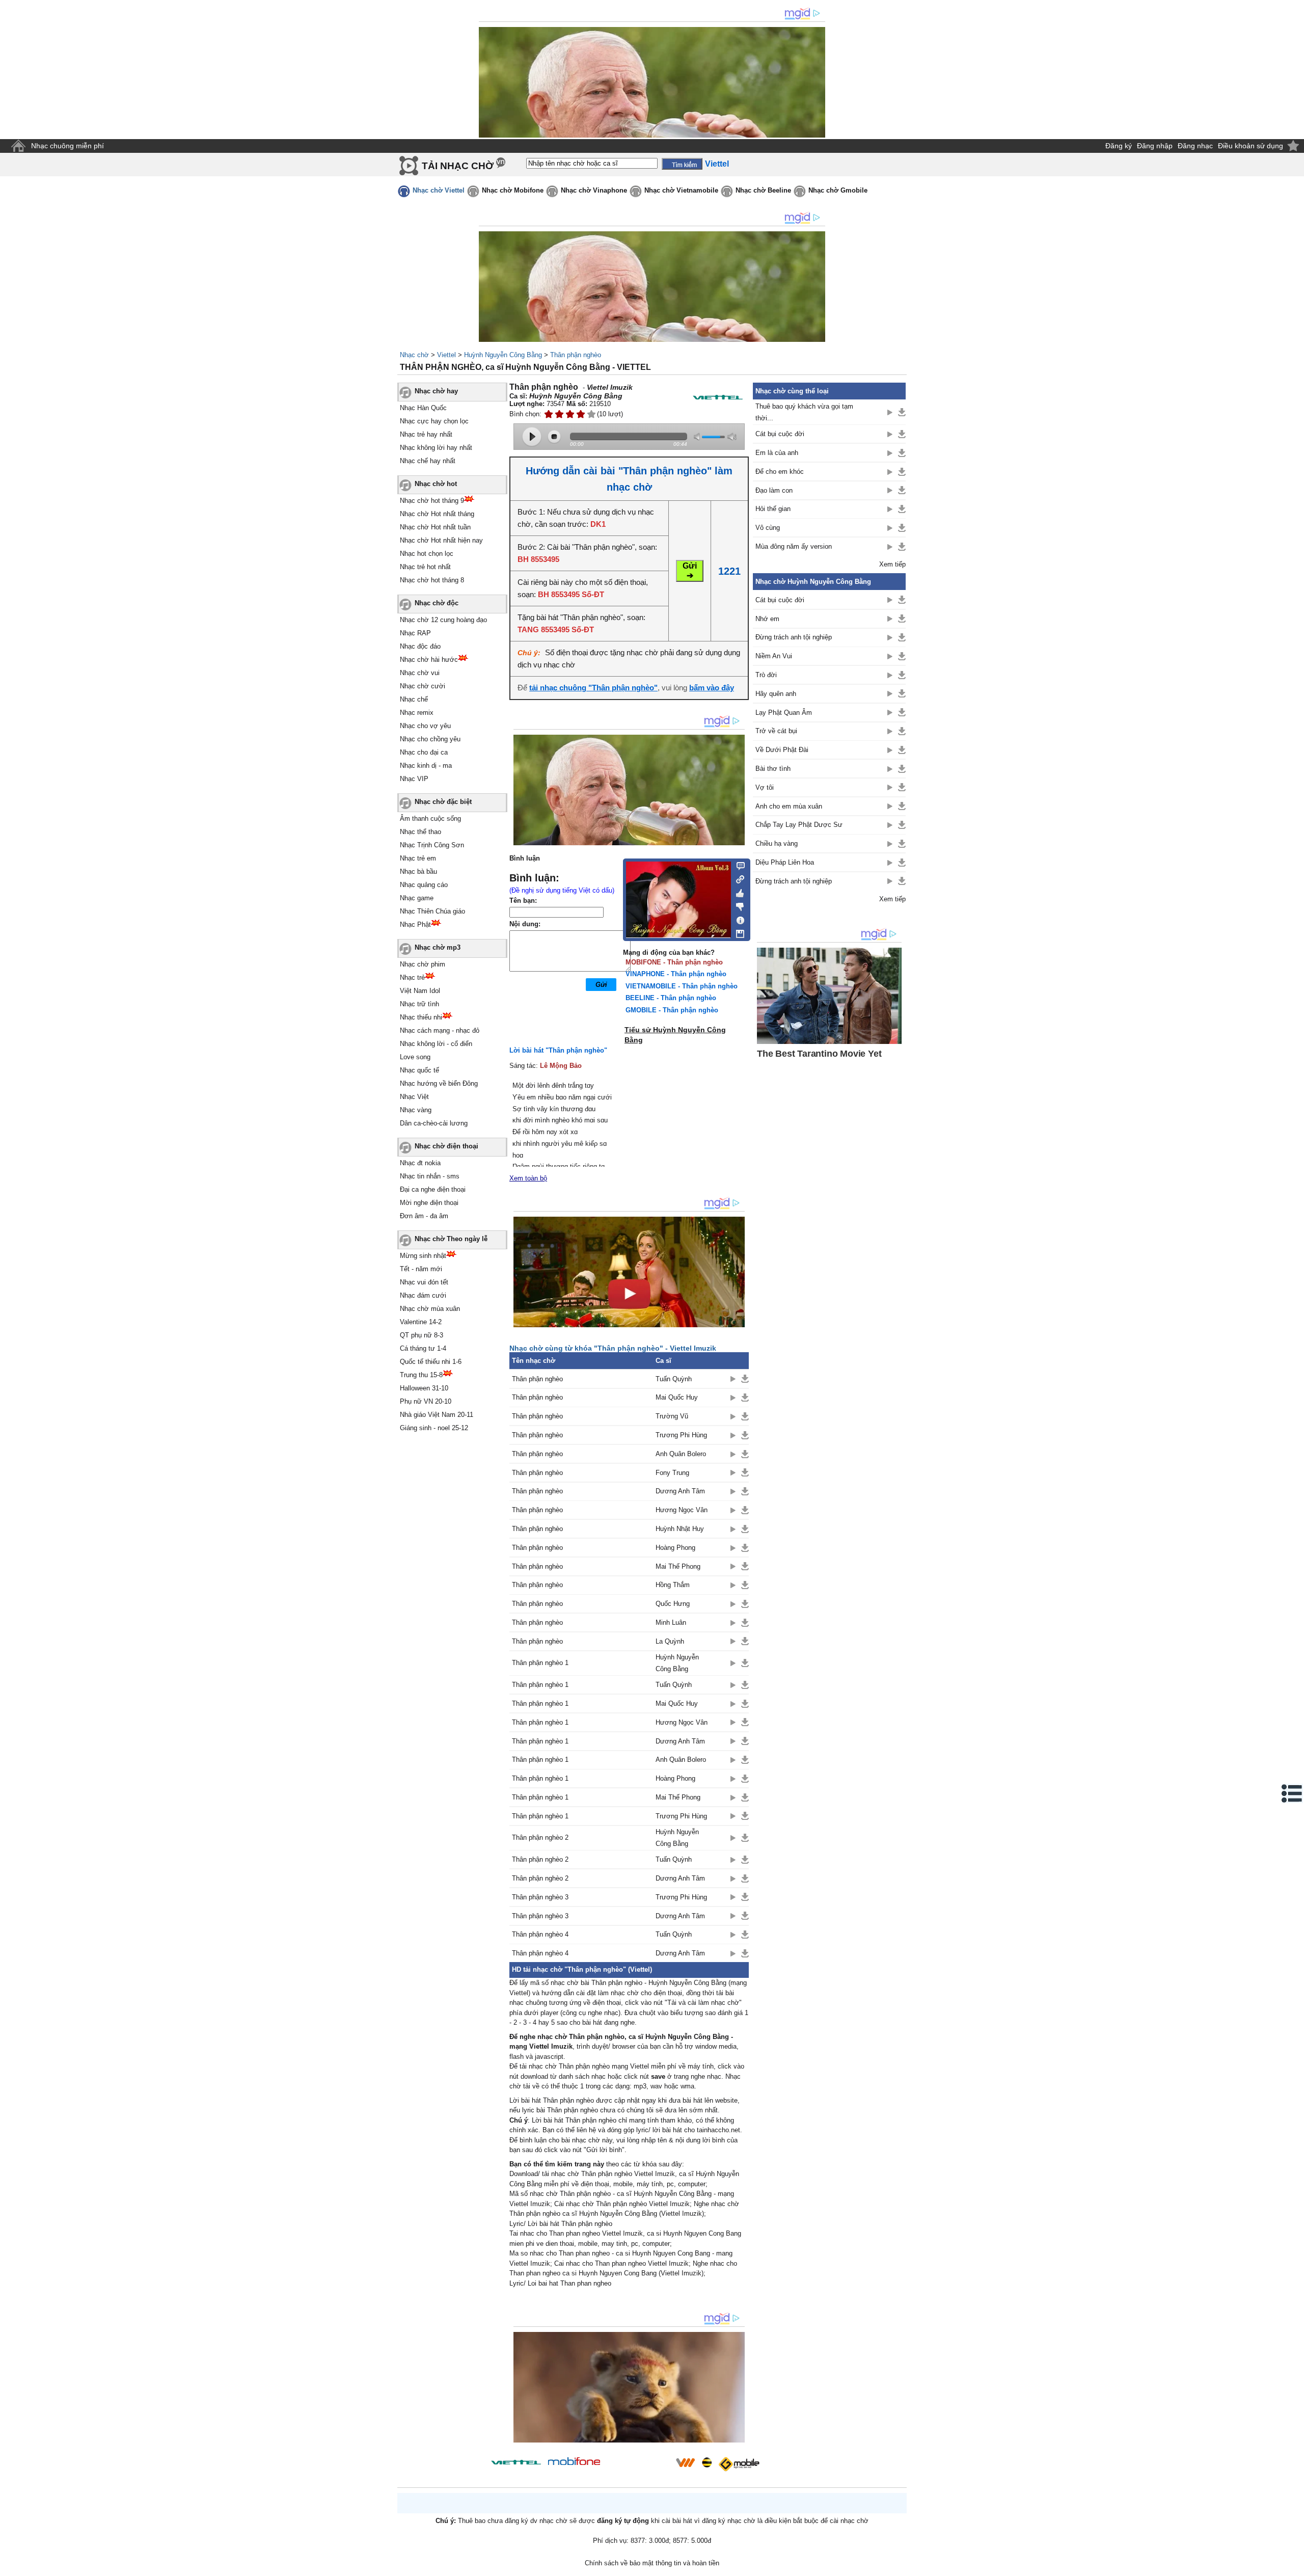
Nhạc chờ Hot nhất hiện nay (441, 540)
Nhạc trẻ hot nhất (425, 567)
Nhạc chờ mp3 (438, 947)
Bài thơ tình (773, 769)
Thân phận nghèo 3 (540, 1897)
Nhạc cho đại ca (424, 752)
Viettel (446, 355)
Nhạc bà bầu (418, 871)
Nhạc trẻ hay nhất (426, 434)
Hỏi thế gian (773, 509)
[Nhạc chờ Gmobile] (739, 2464)
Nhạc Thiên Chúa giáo (432, 911)
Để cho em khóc (780, 472)
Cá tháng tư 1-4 (423, 1348)
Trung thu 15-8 (421, 1375)
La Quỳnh (670, 1641)
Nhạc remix (417, 713)
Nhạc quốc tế (419, 1070)
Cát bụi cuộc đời (780, 434)
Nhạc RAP (415, 633)
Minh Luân (671, 1622)
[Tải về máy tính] (737, 931)
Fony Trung (672, 1473)
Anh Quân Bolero (681, 1454)
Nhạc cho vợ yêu (425, 726)
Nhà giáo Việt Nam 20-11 (437, 1415)
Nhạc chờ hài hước (429, 660)
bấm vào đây (712, 688)
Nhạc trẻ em (418, 858)
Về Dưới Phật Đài (782, 750)
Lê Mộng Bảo (561, 1066)
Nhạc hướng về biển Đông (439, 1083)
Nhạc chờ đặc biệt (443, 802)
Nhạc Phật (415, 924)
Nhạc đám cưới (423, 1295)
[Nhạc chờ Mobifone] (574, 2462)
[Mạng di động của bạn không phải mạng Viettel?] (718, 397)
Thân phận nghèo (576, 355)
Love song (415, 1057)
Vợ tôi (765, 787)
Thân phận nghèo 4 (540, 1934)
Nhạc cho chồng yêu (430, 739)
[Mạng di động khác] (737, 878)
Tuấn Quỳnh (674, 1379)
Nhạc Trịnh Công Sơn (432, 845)
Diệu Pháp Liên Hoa (785, 862)
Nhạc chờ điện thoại (446, 1146)
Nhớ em (767, 619)
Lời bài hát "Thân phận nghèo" (558, 1050)
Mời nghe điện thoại (429, 1203)
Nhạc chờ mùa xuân (430, 1309)
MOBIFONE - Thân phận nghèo (674, 962)
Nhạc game (417, 898)
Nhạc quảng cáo (424, 885)
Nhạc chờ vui (420, 673)
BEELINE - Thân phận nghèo (671, 998)
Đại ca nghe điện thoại (433, 1189)
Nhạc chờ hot (436, 484)
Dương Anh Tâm (680, 1491)
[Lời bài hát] (737, 918)
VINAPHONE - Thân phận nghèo (676, 974)
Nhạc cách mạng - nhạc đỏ (440, 1030)
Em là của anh (777, 453)
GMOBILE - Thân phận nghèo (672, 1010)
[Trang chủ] (18, 146)
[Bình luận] (737, 865)
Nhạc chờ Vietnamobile (681, 190)
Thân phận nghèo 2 (540, 1837)
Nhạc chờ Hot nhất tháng (437, 514)
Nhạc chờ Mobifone (513, 190)
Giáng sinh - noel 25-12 (434, 1428)
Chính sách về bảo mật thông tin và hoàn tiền (652, 2563)
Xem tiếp (892, 564)
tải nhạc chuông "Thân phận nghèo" (593, 688)
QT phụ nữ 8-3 (422, 1335)
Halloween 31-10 (424, 1388)
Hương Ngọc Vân (682, 1510)
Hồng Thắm (673, 1585)
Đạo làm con (774, 490)
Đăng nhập (1155, 146)
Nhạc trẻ (412, 977)
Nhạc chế (414, 699)
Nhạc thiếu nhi (421, 1017)
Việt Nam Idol (420, 991)
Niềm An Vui (774, 656)
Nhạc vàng (416, 1110)
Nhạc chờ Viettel (439, 190)
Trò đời (766, 675)
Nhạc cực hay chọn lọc (434, 421)
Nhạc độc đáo (420, 646)
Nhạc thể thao (420, 832)
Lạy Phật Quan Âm (784, 713)
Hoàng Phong (675, 1548)
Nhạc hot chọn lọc (427, 554)
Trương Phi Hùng (681, 1435)
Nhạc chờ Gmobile (838, 190)
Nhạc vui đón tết (424, 1282)
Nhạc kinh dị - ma (426, 766)
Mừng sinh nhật (423, 1256)
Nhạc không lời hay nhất (436, 448)
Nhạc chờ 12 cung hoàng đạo (443, 620)
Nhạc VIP (414, 779)
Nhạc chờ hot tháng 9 (432, 501)
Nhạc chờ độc (437, 603)
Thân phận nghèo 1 (540, 1663)
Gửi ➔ (690, 571)
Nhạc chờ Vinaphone (594, 190)
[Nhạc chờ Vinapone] (638, 2466)
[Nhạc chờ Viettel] (516, 2462)
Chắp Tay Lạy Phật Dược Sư (799, 825)
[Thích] (737, 892)
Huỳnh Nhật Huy (680, 1529)
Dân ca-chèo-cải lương (434, 1123)
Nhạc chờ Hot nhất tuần (435, 527)
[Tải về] (745, 1379)
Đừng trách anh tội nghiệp (794, 637)
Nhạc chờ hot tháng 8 (432, 580)
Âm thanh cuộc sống (430, 819)
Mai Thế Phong (678, 1566)
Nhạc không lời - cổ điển (436, 1044)
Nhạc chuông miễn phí (67, 146)
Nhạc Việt (414, 1097)
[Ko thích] (737, 905)
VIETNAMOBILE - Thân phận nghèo (682, 986)
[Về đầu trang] (1294, 2566)
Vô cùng (768, 528)
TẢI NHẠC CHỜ (458, 166)
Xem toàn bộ (528, 1178)
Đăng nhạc (1195, 146)
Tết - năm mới (421, 1269)
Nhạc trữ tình (419, 1004)
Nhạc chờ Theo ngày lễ (451, 1239)
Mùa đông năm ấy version (794, 546)
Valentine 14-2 (421, 1322)
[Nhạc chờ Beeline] (707, 2462)
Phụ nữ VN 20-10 (426, 1401)
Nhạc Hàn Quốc (423, 408)
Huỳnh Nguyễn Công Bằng (503, 355)
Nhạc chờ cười (423, 686)
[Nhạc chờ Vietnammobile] (685, 2462)
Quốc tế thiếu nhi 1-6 (431, 1362)
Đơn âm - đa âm (424, 1216)
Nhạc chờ (414, 355)
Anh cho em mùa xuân (789, 806)
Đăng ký (1119, 146)
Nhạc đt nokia (420, 1163)
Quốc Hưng (673, 1604)
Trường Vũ (672, 1416)
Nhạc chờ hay (436, 391)
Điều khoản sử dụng (1251, 146)
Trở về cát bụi (776, 731)
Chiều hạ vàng (777, 843)
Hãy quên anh (776, 694)
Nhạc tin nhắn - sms (430, 1176)
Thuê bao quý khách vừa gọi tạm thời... (804, 412)
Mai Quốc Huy (677, 1397)
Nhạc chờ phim (423, 964)
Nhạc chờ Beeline (763, 190)
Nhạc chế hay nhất (428, 461)
